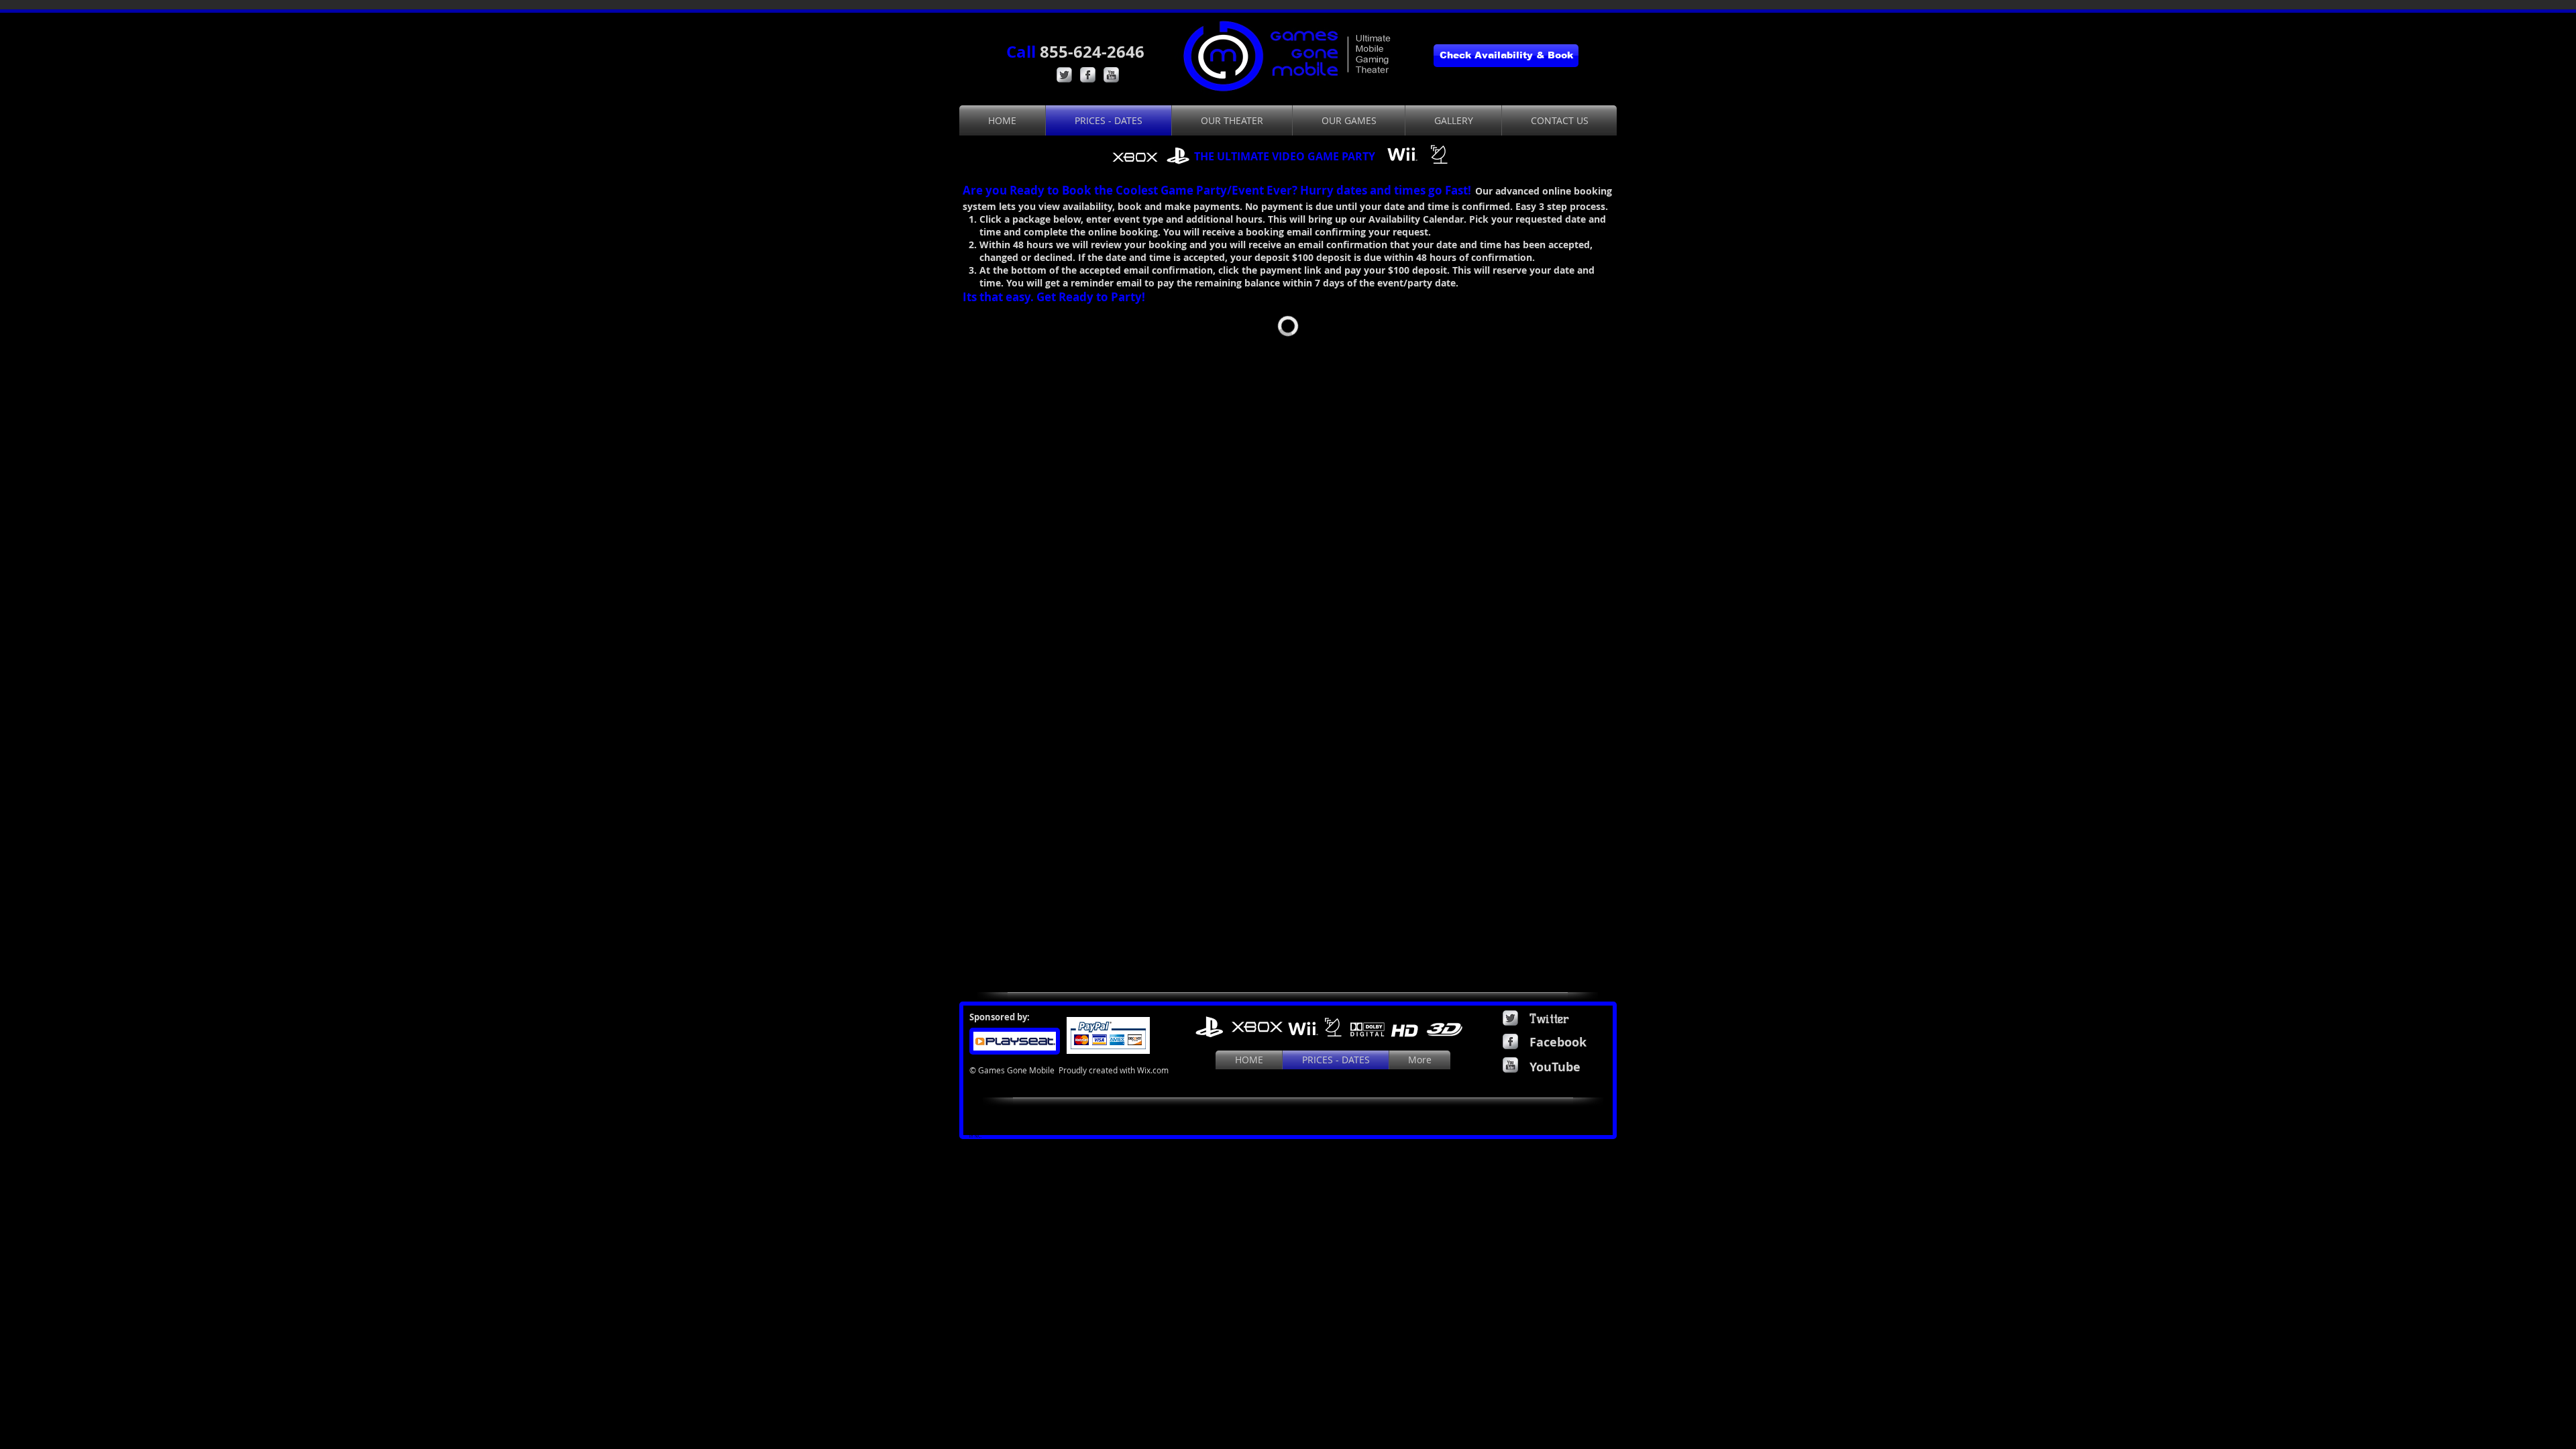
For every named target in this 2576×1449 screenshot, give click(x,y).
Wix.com (1153, 1070)
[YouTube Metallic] (1111, 75)
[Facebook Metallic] (1088, 75)
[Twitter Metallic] (1064, 75)
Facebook (1558, 1042)
